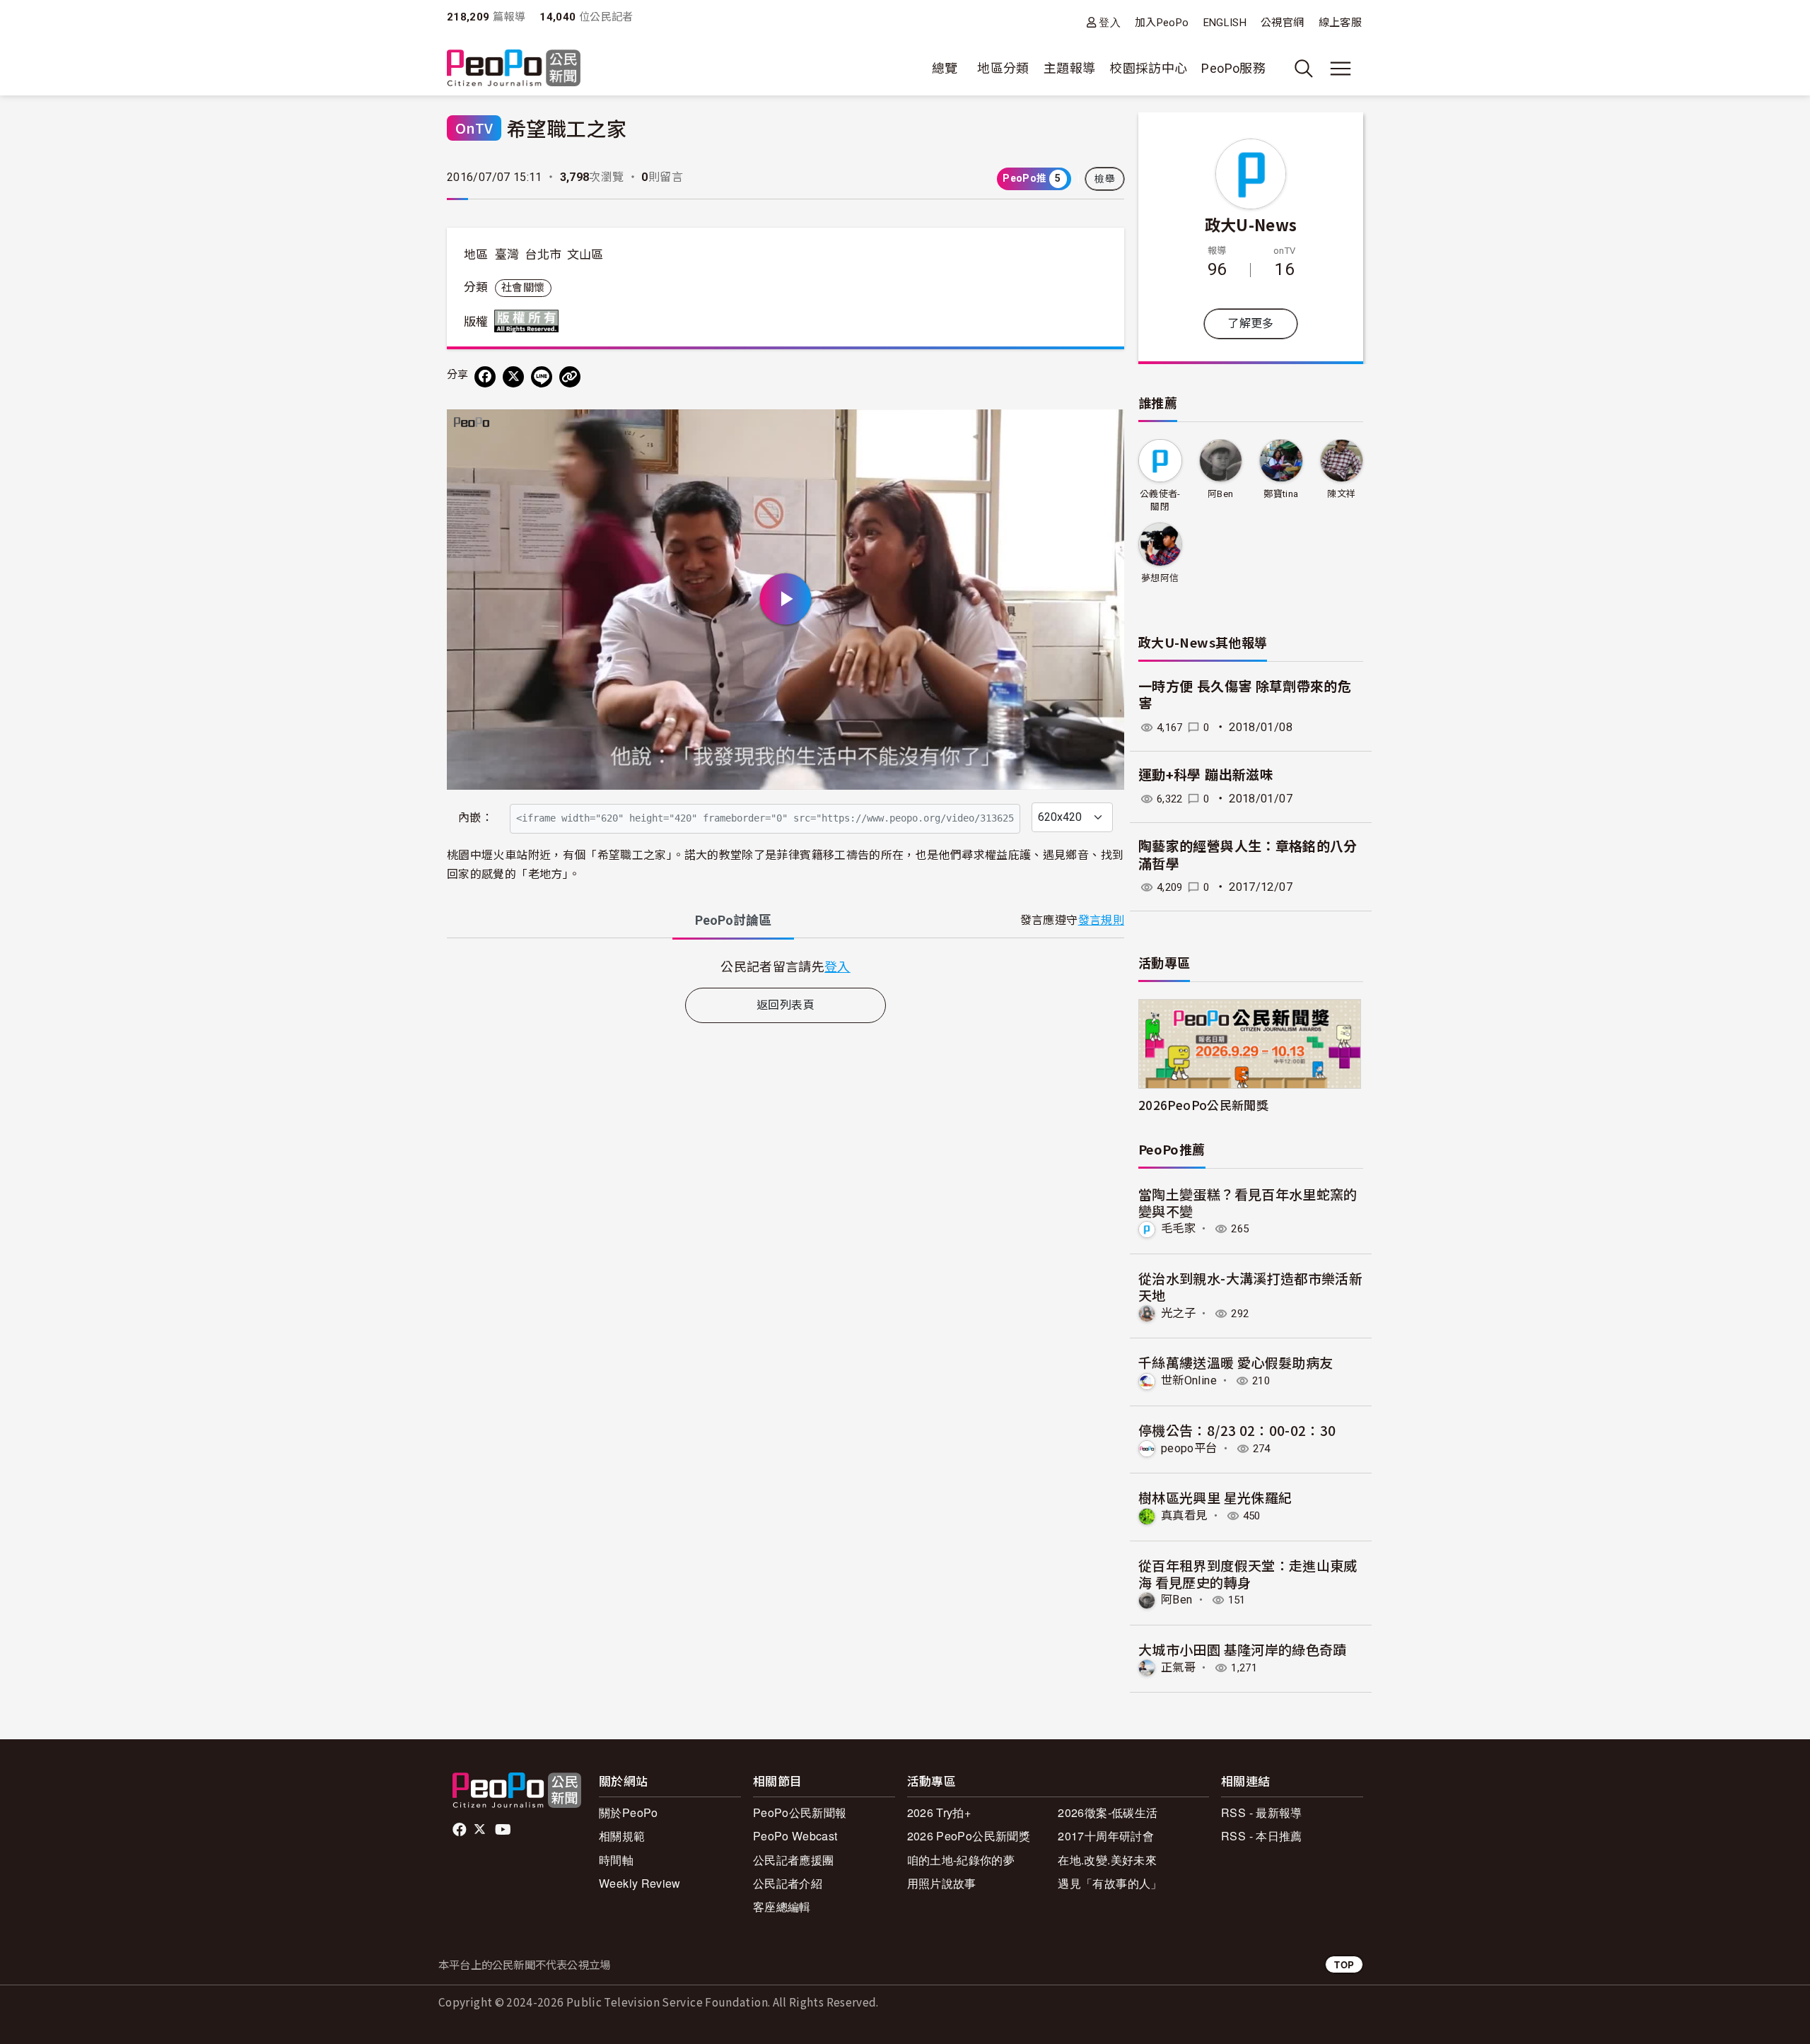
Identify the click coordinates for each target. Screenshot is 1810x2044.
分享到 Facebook (1104, 429)
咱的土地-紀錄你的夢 (961, 1860)
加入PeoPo (1162, 23)
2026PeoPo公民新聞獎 (1203, 1105)
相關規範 (622, 1836)
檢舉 (1105, 179)
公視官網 (1282, 23)
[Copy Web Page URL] (570, 377)
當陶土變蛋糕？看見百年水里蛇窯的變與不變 (1248, 1202)
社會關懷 (523, 288)
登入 (1110, 22)
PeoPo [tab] (733, 920)
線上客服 (1340, 23)
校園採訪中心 (1148, 68)
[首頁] (514, 69)
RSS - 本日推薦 (1262, 1836)
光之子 (1178, 1313)
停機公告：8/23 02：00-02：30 (1237, 1430)
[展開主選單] (1341, 69)
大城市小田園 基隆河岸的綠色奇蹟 (1243, 1649)
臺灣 (507, 255)
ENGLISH (1225, 23)
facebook (461, 1830)
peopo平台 (1189, 1448)
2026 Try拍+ (939, 1812)
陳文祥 (1341, 494)
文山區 (585, 255)
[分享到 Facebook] (485, 377)
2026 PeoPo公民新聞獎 (969, 1836)
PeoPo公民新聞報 (800, 1812)
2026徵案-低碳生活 (1108, 1812)
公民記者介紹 (788, 1883)
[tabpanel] (786, 966)
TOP (1344, 1964)
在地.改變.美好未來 (1107, 1860)
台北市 (543, 255)
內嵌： (475, 818)
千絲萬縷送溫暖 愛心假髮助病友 (1236, 1362)
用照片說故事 (942, 1883)
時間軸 (616, 1860)
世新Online (1189, 1380)
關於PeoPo (629, 1812)
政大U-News (1251, 224)
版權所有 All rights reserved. (530, 321)
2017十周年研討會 (1106, 1836)
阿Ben (1220, 494)
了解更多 (1250, 323)
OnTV (474, 128)
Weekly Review (640, 1883)
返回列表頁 (786, 1005)
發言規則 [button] (1101, 920)
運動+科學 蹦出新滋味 (1206, 775)
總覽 (945, 68)
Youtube (504, 1830)
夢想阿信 (1160, 578)
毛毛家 (1178, 1228)
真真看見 (1184, 1516)
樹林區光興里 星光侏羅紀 (1215, 1497)
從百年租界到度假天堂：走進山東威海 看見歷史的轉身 (1248, 1573)
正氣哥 (1178, 1668)
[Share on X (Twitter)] (513, 377)
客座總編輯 (782, 1906)
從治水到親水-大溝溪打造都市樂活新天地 (1250, 1286)
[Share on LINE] (542, 377)
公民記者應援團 (794, 1860)
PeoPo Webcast (795, 1836)
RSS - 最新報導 (1262, 1812)
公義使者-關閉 (1160, 500)
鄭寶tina (1281, 494)
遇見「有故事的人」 (1110, 1883)
